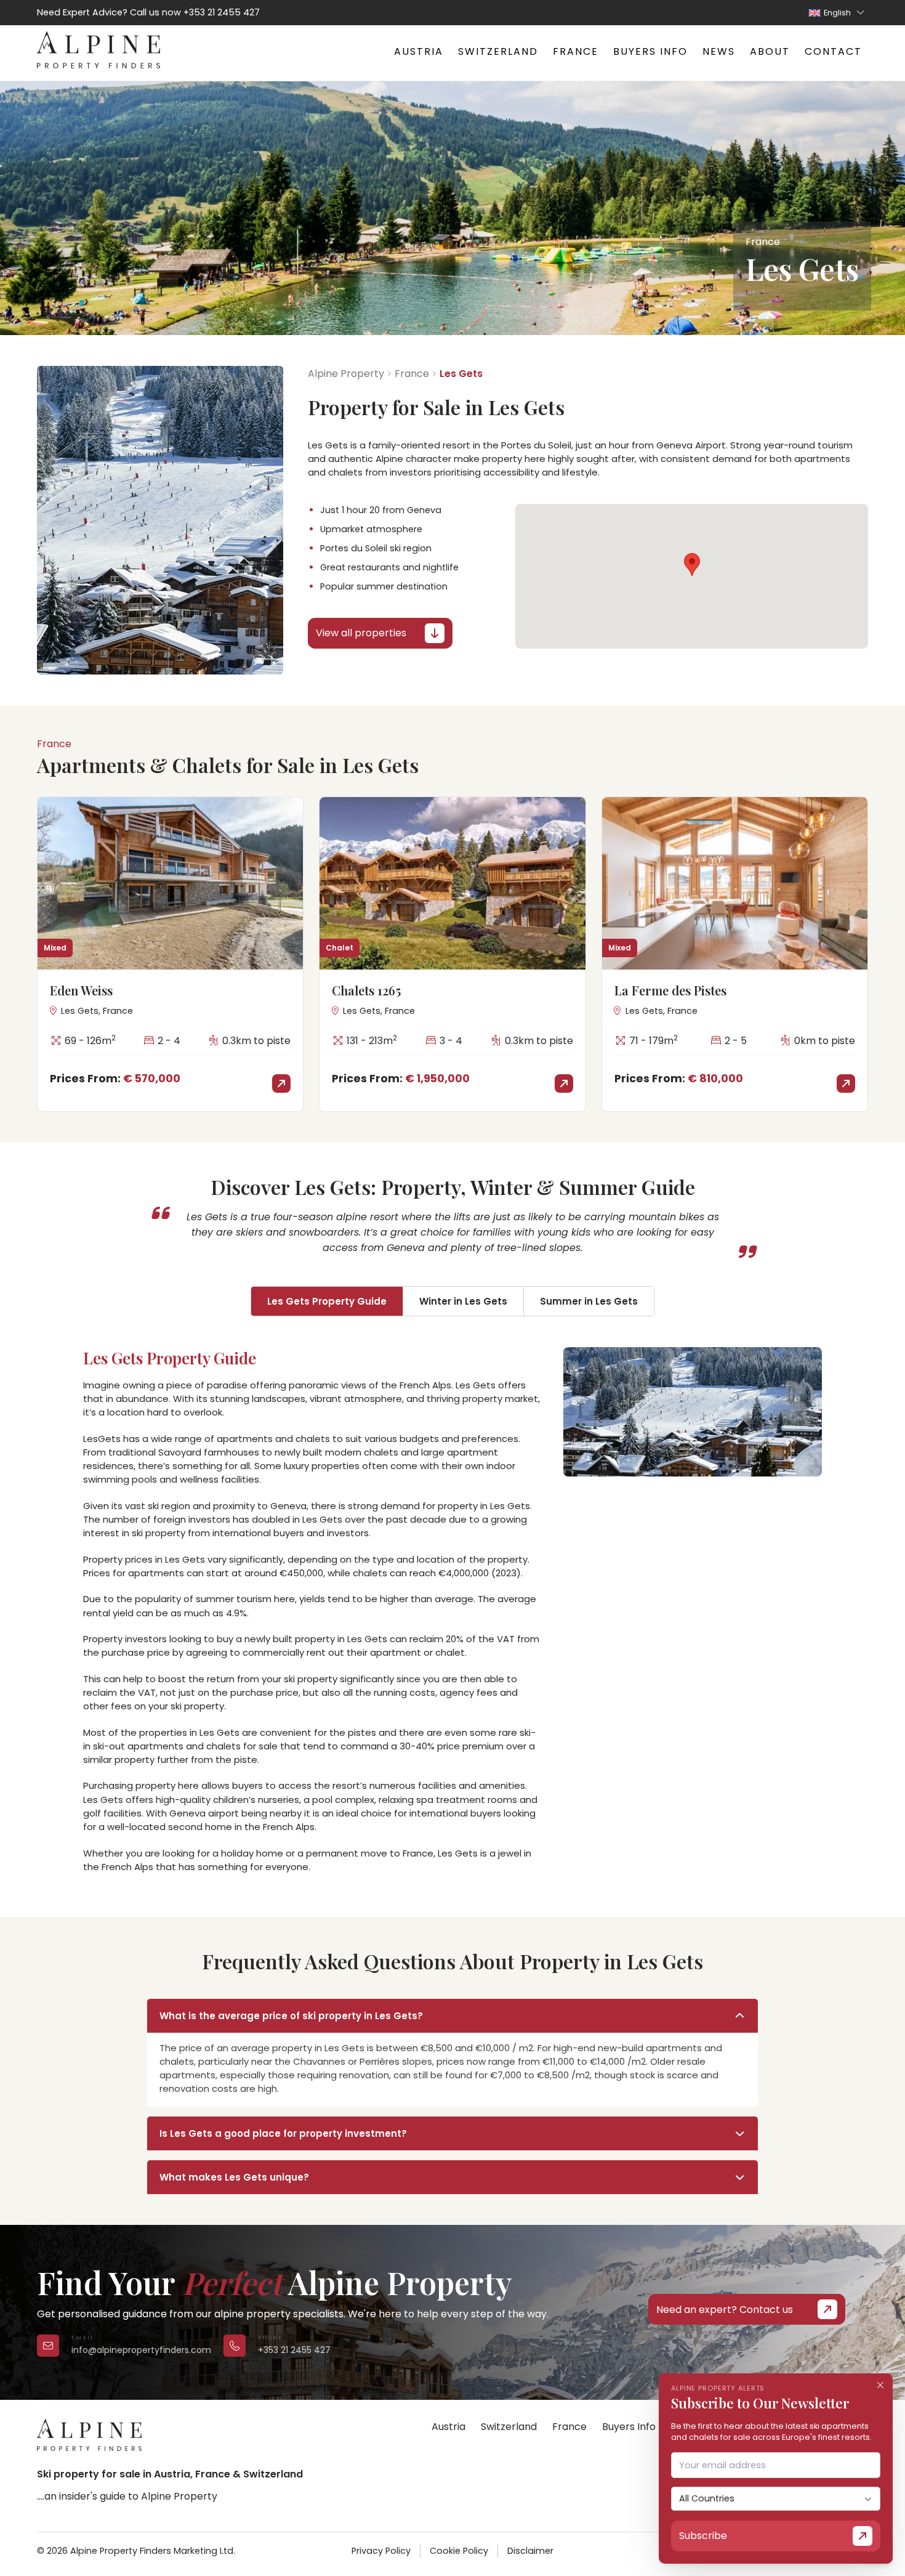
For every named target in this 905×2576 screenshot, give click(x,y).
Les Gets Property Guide (327, 1301)
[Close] (880, 2386)
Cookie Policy (459, 2551)
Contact (833, 51)
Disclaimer (530, 2551)
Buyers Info (650, 51)
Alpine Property (346, 374)
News (719, 51)
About (770, 51)
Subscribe (703, 2536)
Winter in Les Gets (463, 1301)
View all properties (361, 633)
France (576, 51)
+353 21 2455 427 (222, 12)
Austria (419, 51)
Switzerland (498, 51)
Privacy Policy (381, 2551)
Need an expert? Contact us (725, 2310)
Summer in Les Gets (589, 1301)
